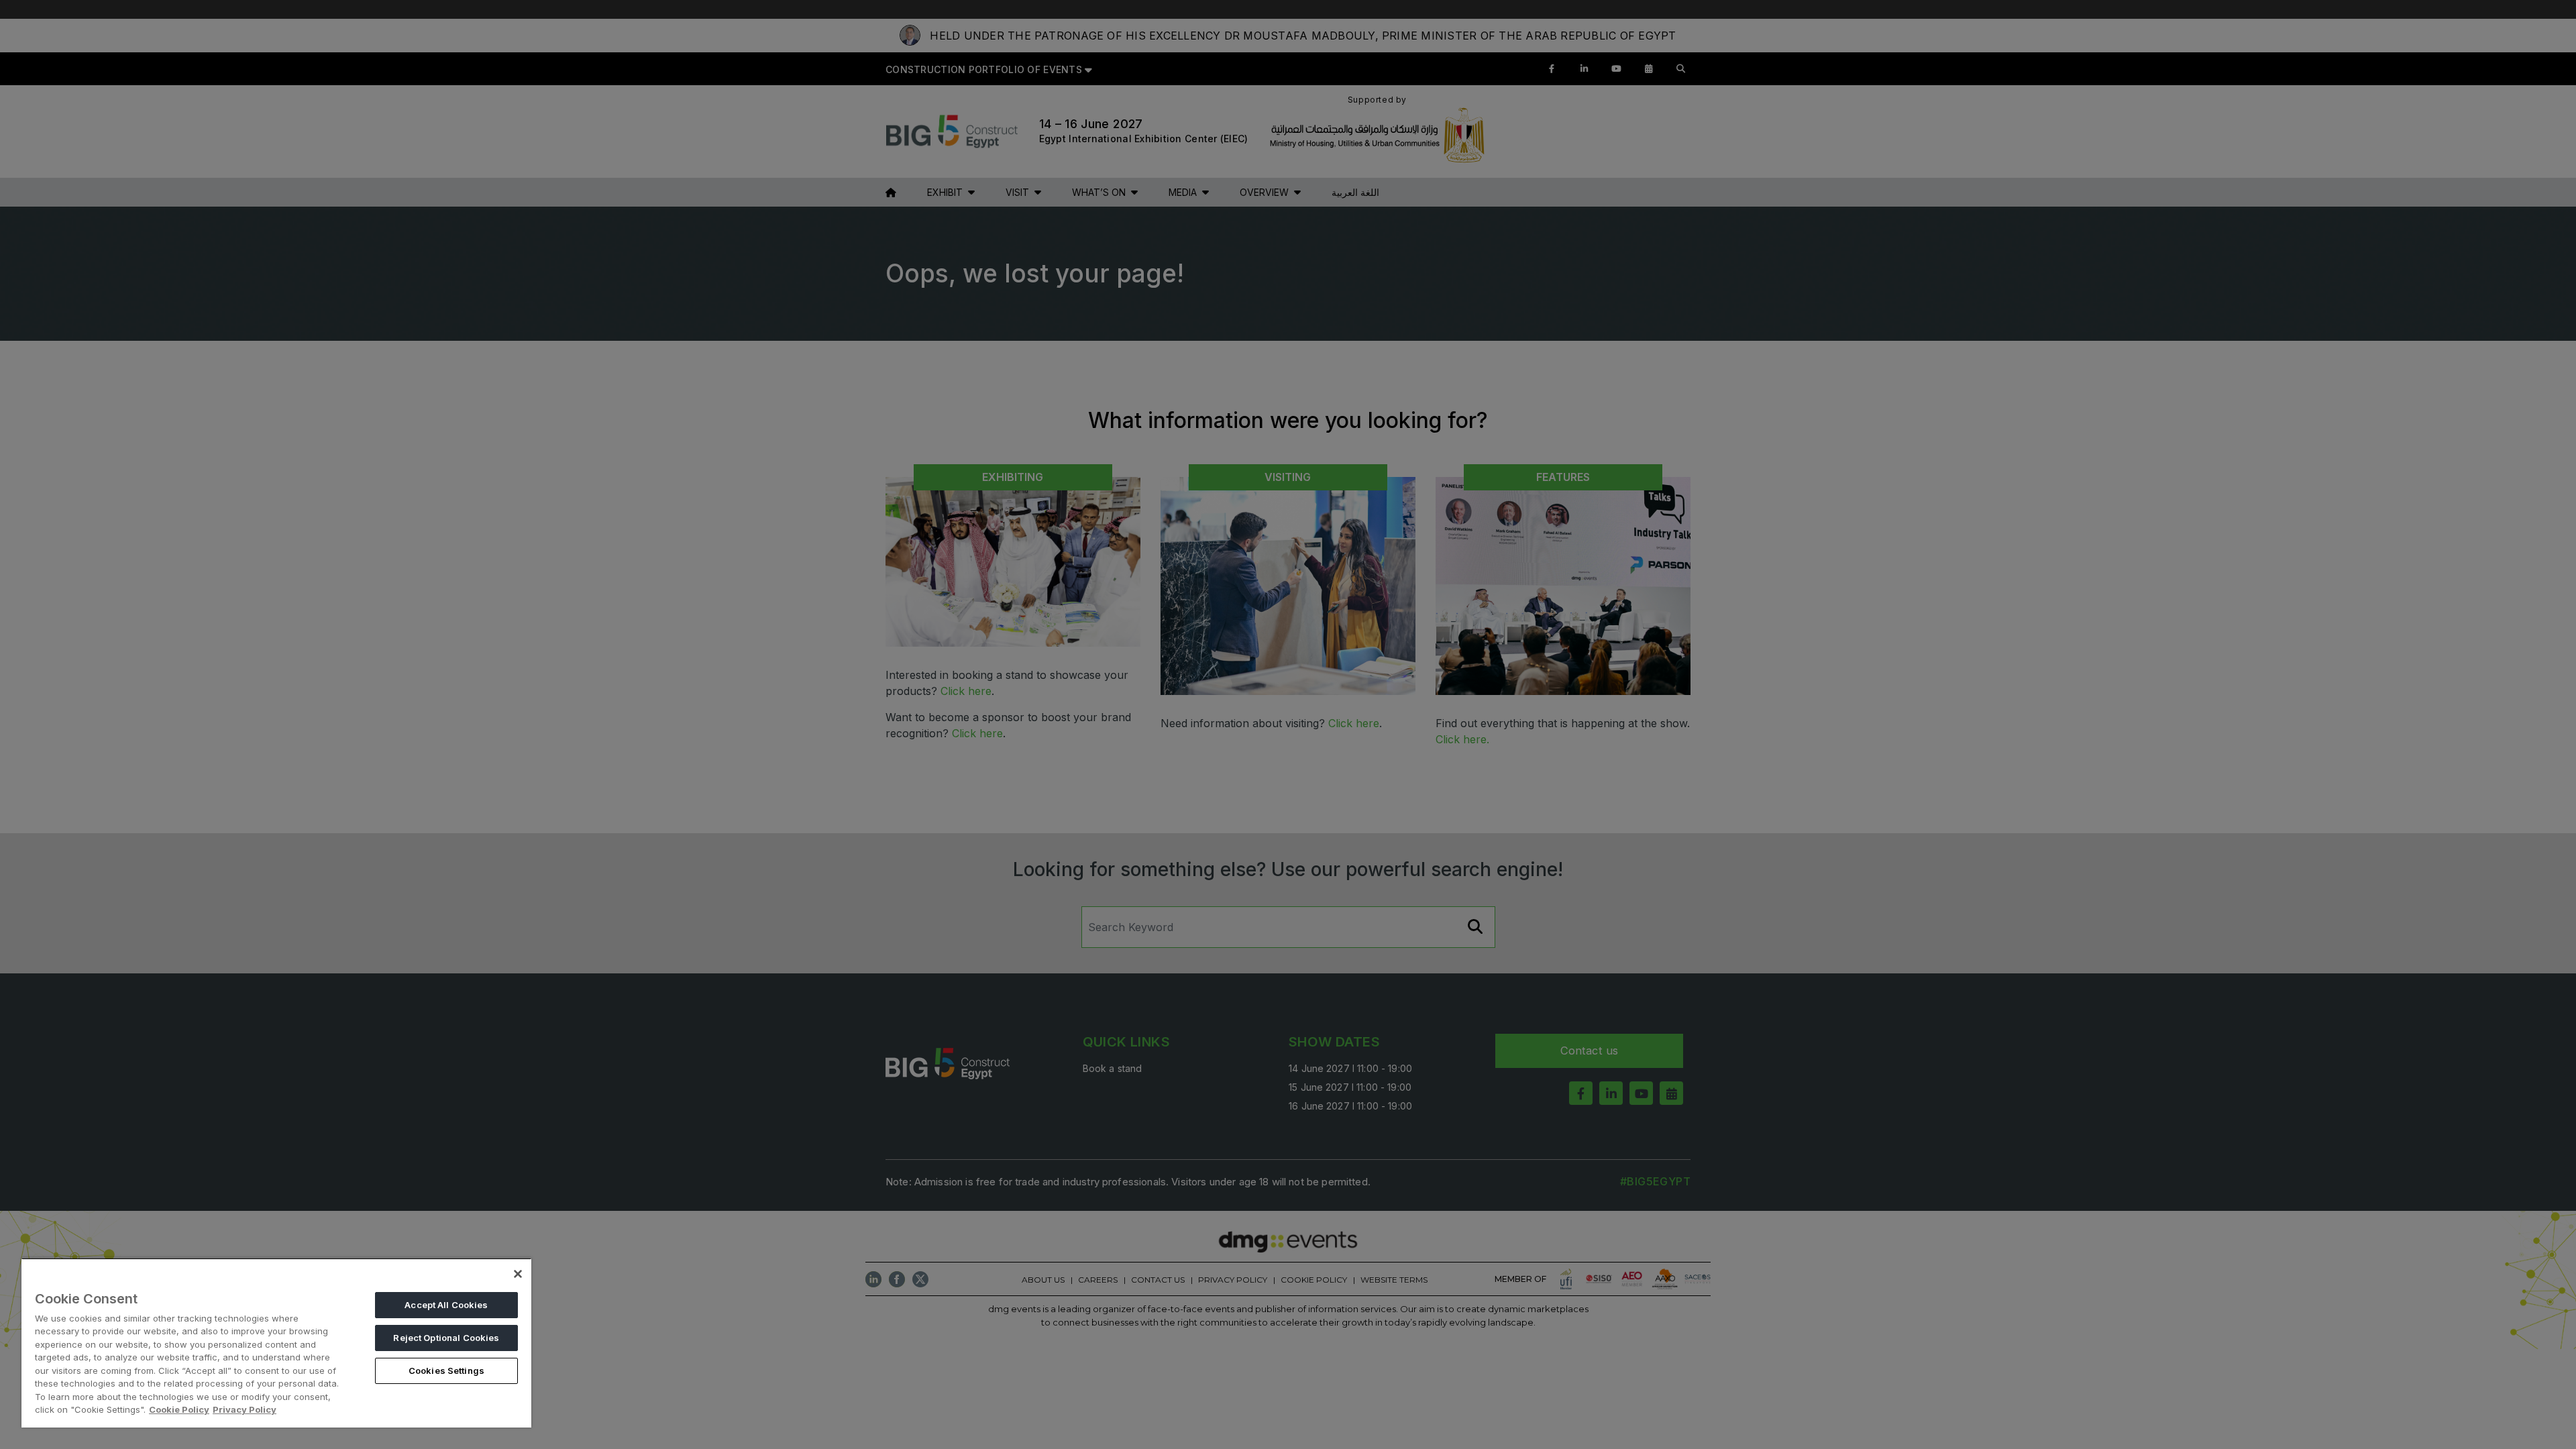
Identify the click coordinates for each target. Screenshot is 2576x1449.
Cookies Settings (446, 1371)
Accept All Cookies (446, 1305)
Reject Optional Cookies (446, 1338)
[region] (276, 1343)
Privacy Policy (245, 1409)
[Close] (518, 1274)
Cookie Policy (179, 1409)
